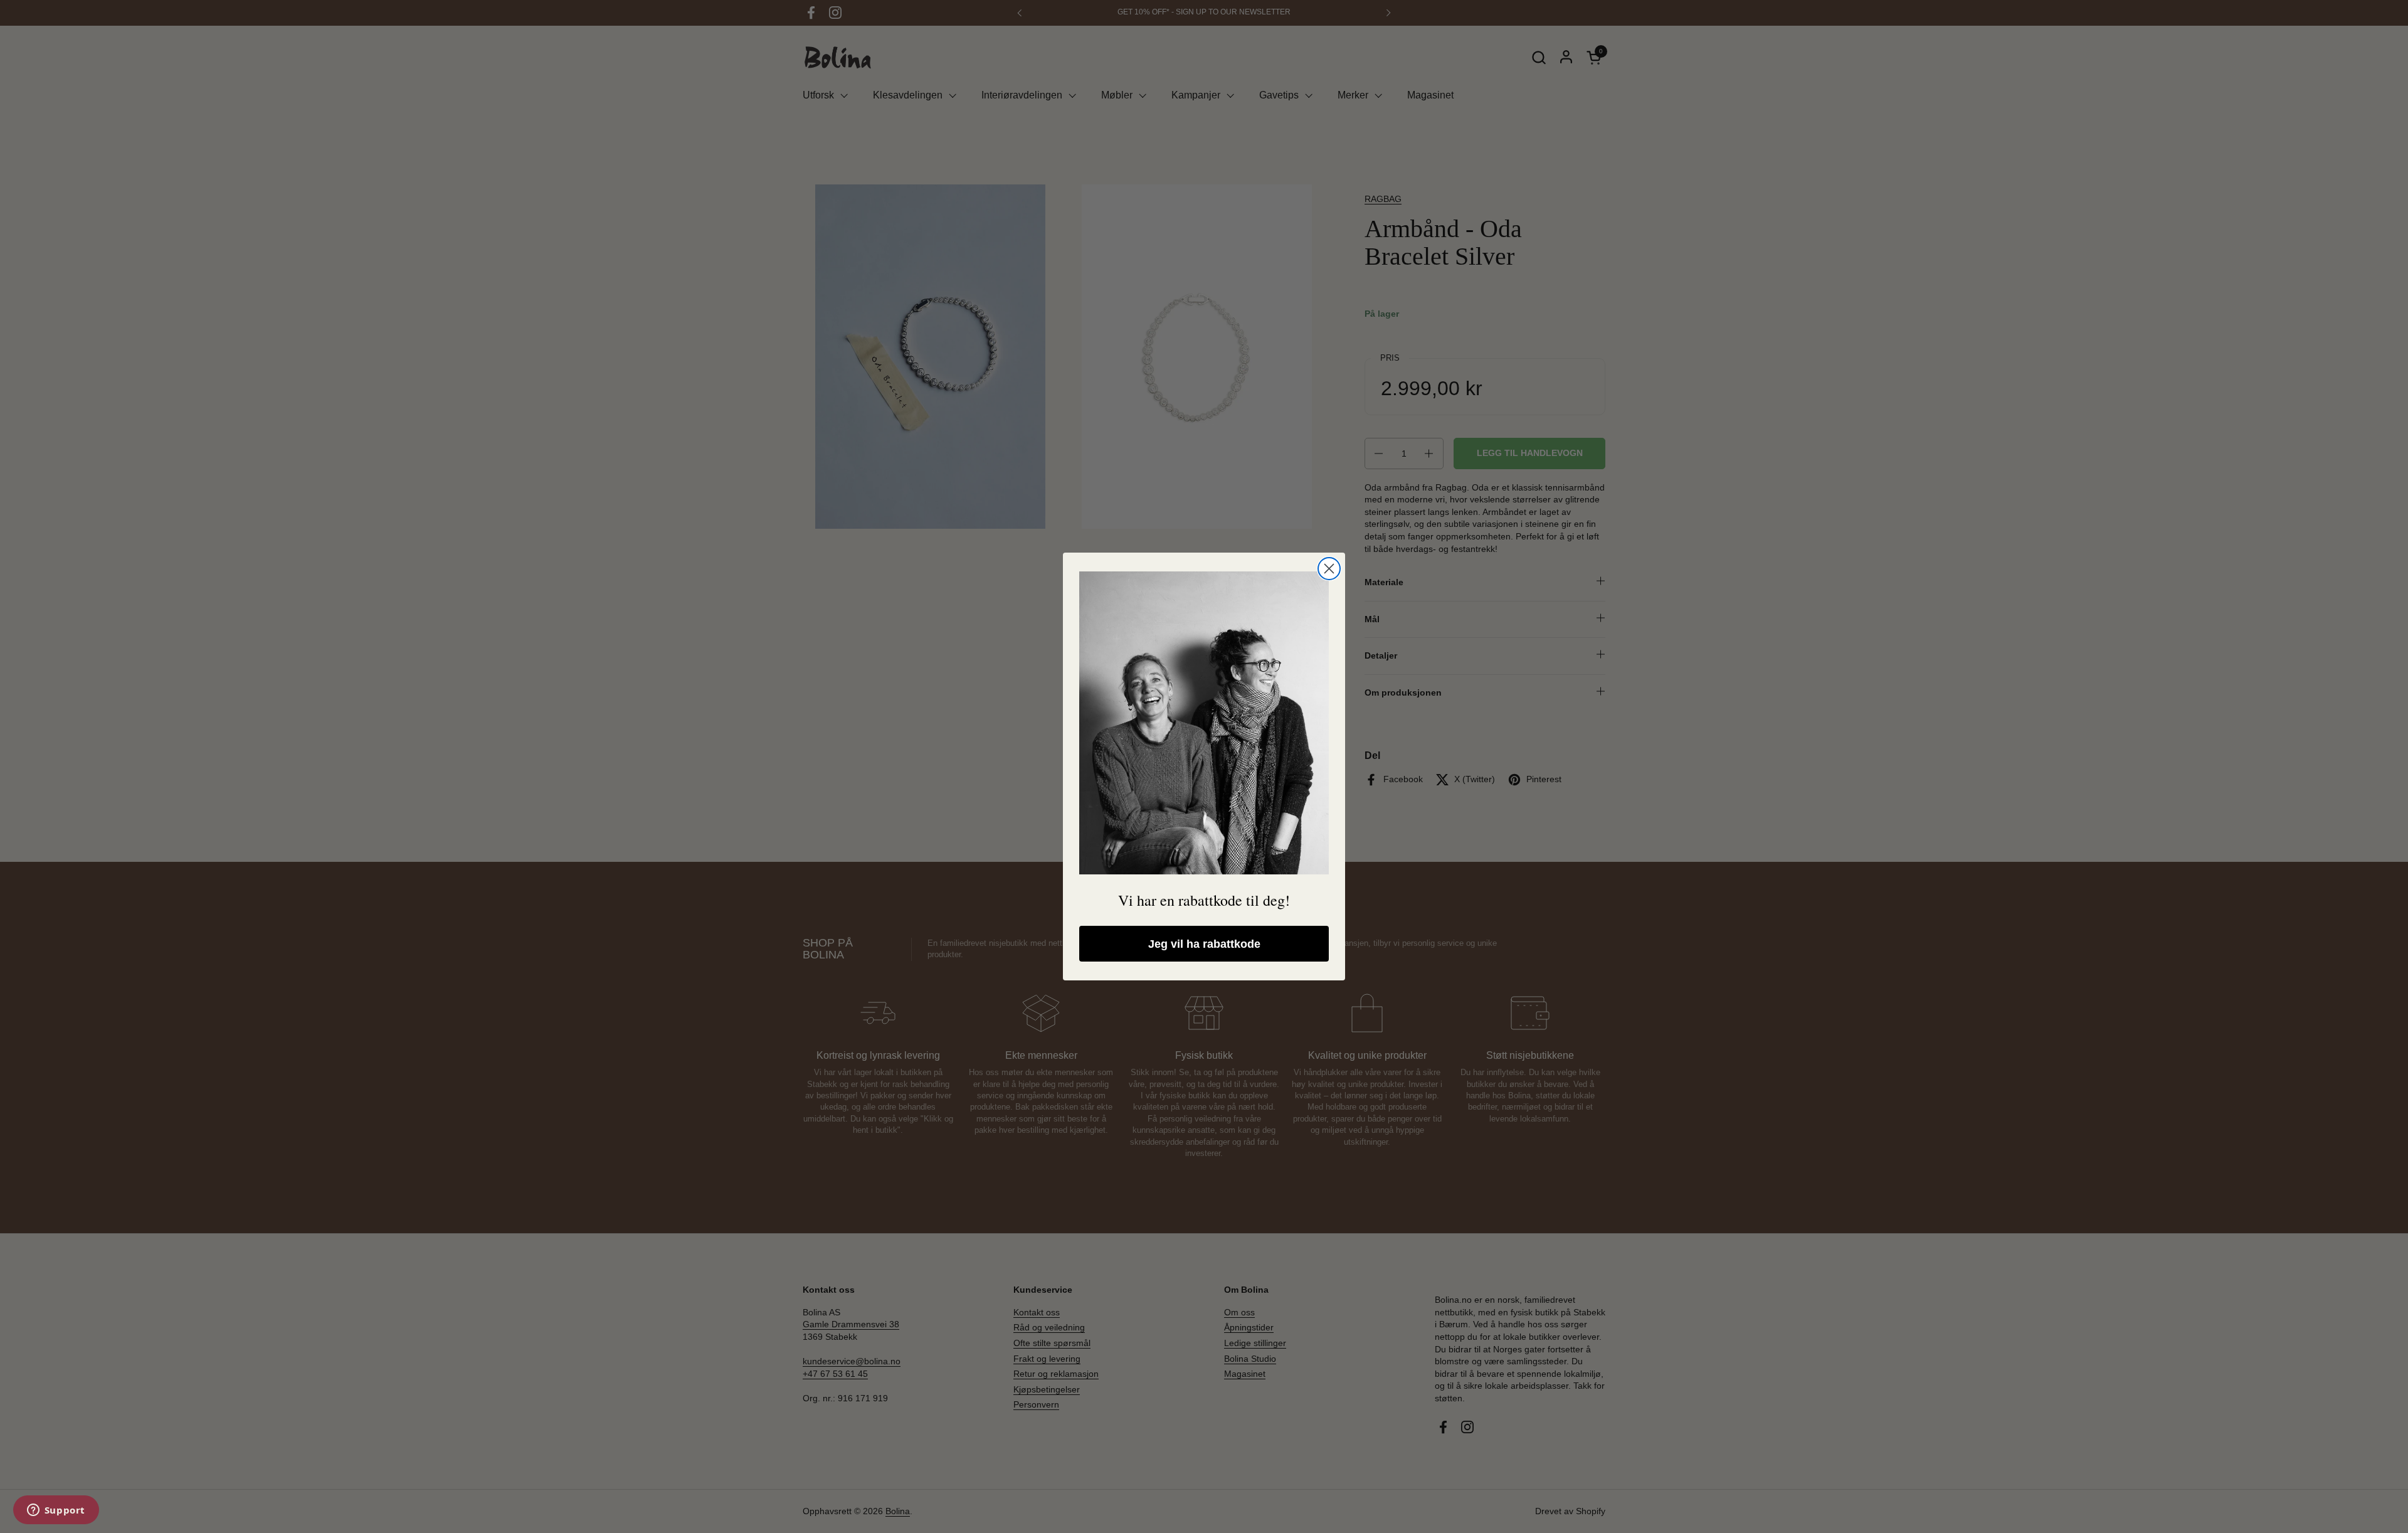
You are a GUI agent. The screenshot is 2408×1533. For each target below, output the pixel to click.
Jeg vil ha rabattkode (1204, 944)
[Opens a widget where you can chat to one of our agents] (56, 1511)
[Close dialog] (1329, 569)
